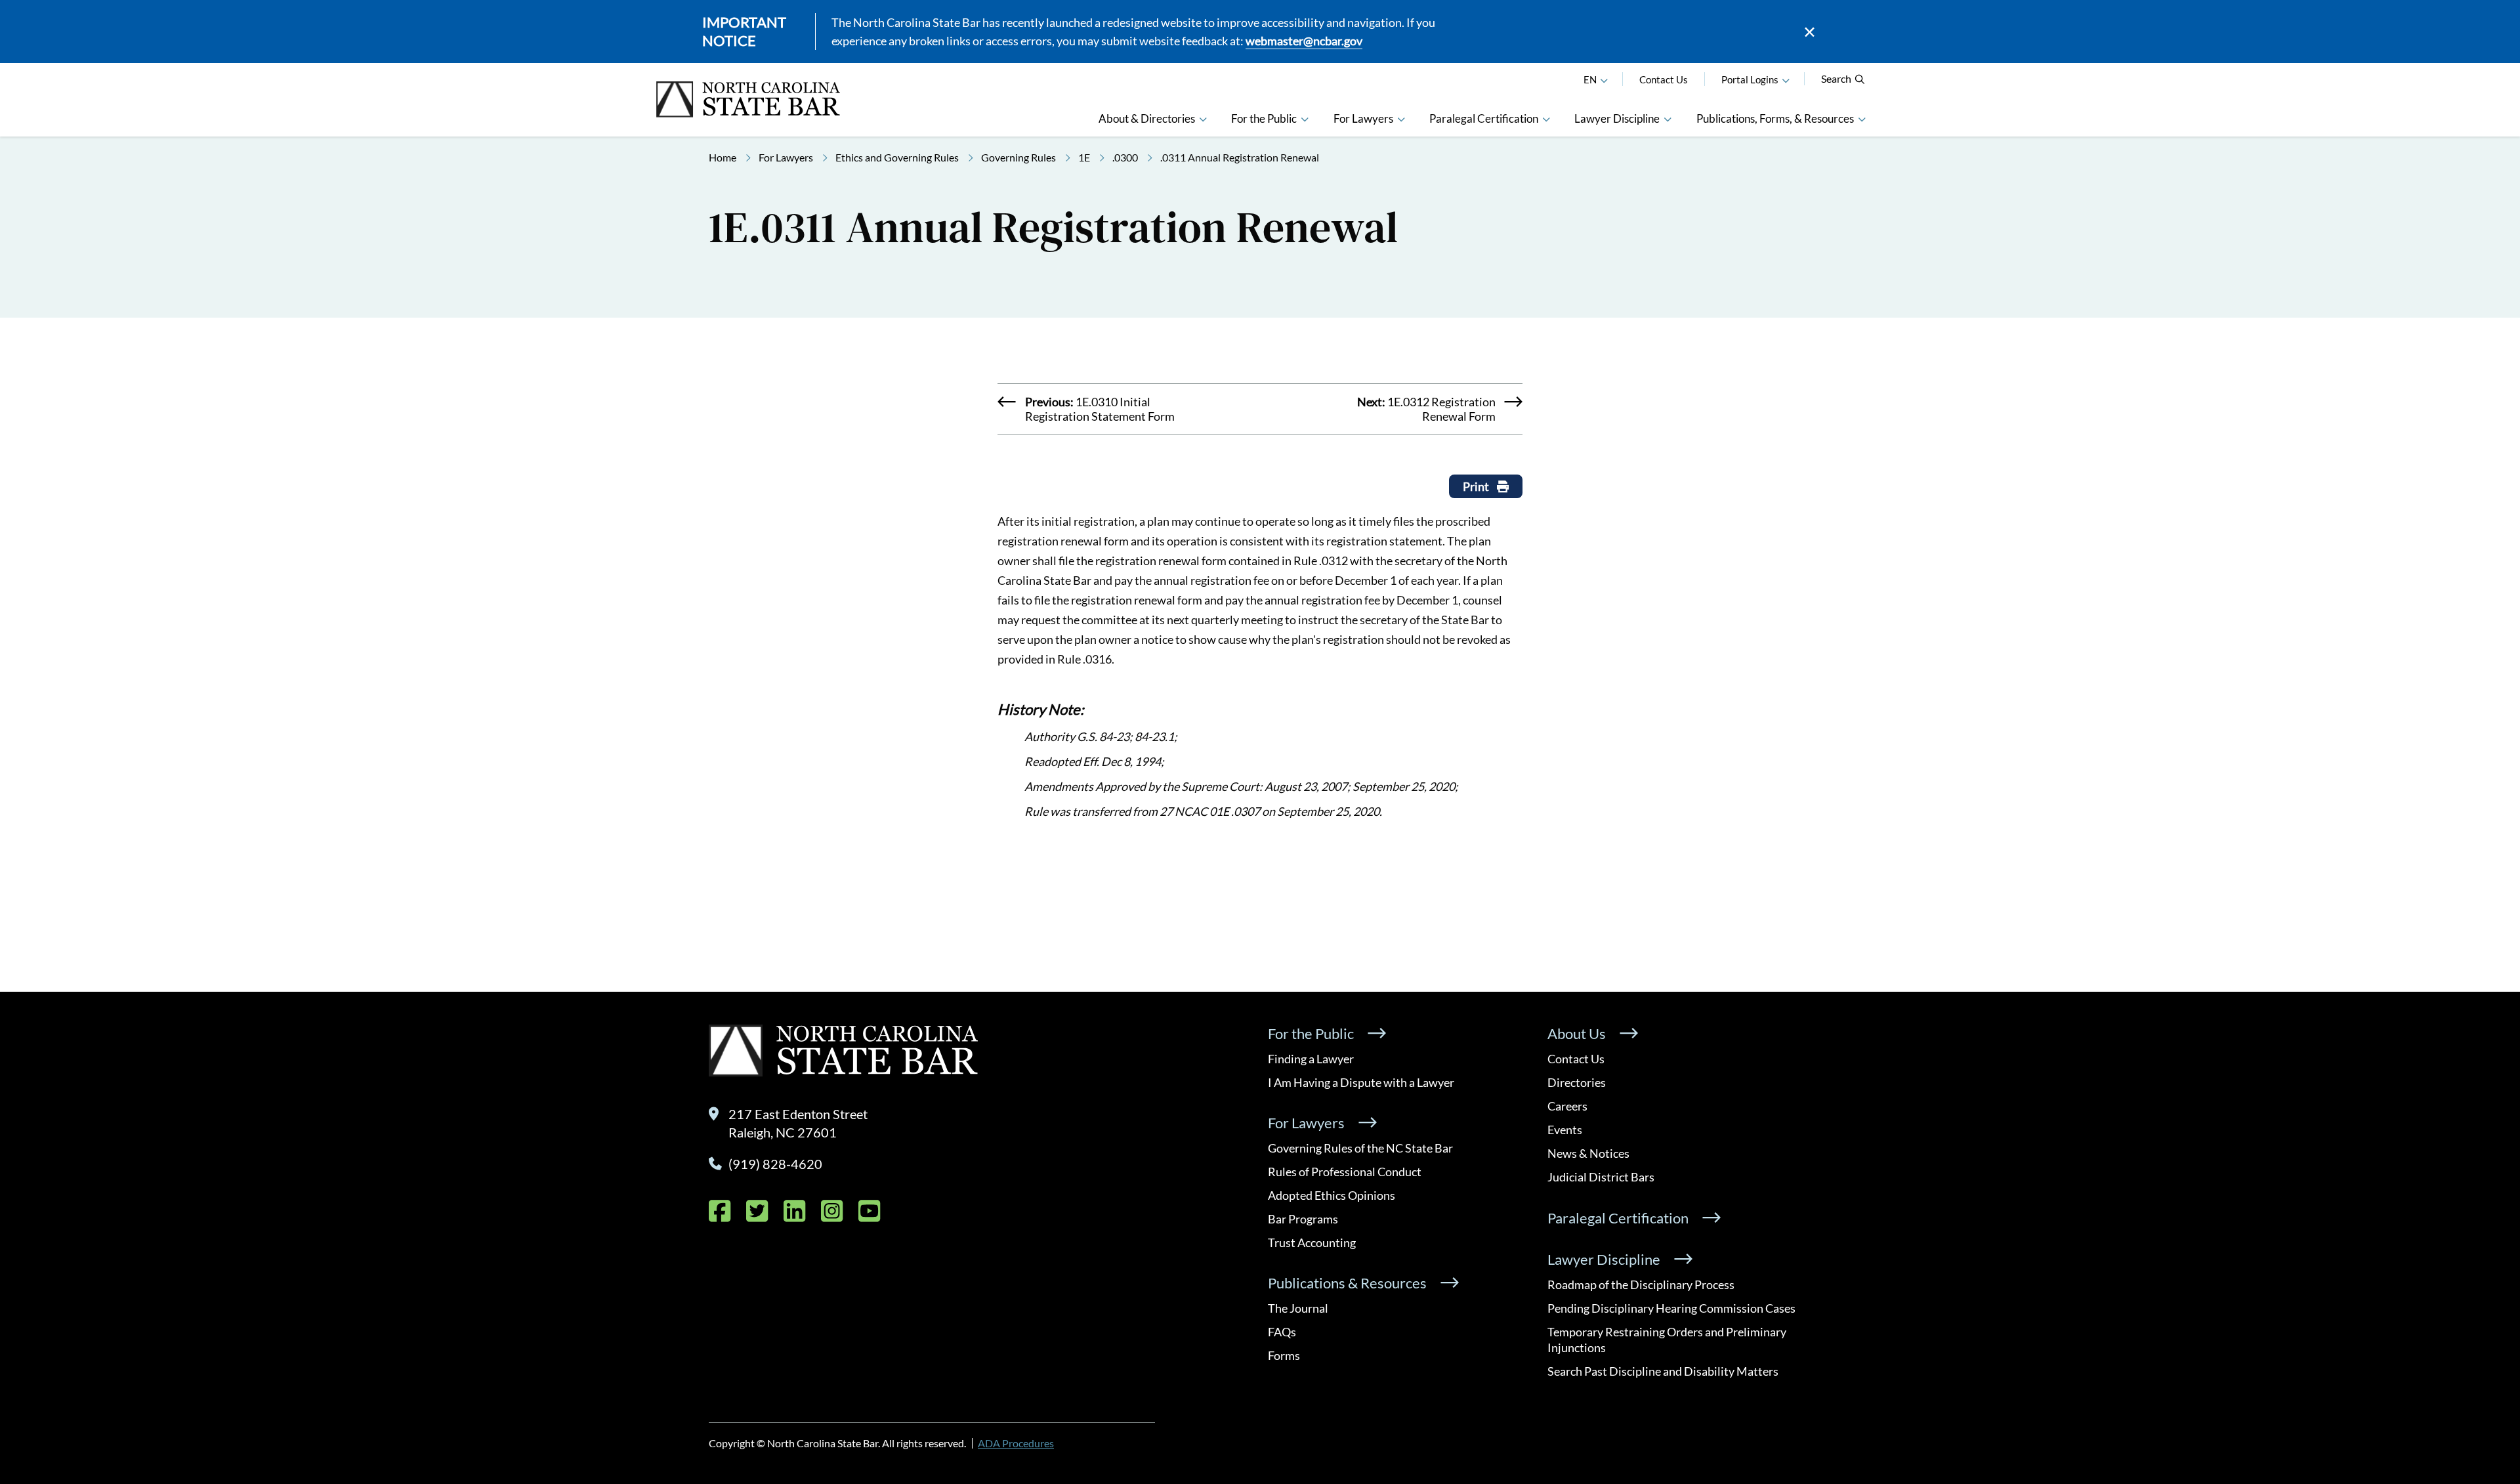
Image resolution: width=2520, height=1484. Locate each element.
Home (723, 157)
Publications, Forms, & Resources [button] (1775, 118)
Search (1836, 78)
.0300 (1125, 157)
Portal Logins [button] (1750, 79)
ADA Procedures (1016, 1443)
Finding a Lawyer (1311, 1059)
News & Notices (1588, 1153)
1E (1084, 157)
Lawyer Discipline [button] (1617, 118)
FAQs (1282, 1332)
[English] (1604, 79)
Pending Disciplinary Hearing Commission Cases (1671, 1308)
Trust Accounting (1312, 1242)
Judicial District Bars (1601, 1177)
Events (1565, 1130)
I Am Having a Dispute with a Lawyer (1361, 1082)
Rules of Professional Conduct (1345, 1172)
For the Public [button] (1264, 118)
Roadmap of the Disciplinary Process (1641, 1284)
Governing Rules (1018, 157)
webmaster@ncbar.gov (1304, 41)
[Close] (1810, 32)
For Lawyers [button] (1363, 118)
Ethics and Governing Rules (897, 157)
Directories (1577, 1082)
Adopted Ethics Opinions (1332, 1195)
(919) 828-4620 (775, 1164)
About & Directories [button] (1147, 118)
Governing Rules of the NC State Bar (1360, 1148)
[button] (1786, 79)
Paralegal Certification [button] (1484, 118)
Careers (1567, 1106)
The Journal (1298, 1308)
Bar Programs (1303, 1219)
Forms (1284, 1355)
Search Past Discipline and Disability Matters (1663, 1371)
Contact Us (1664, 79)
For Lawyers (786, 157)
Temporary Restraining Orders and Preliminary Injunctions (1667, 1340)
